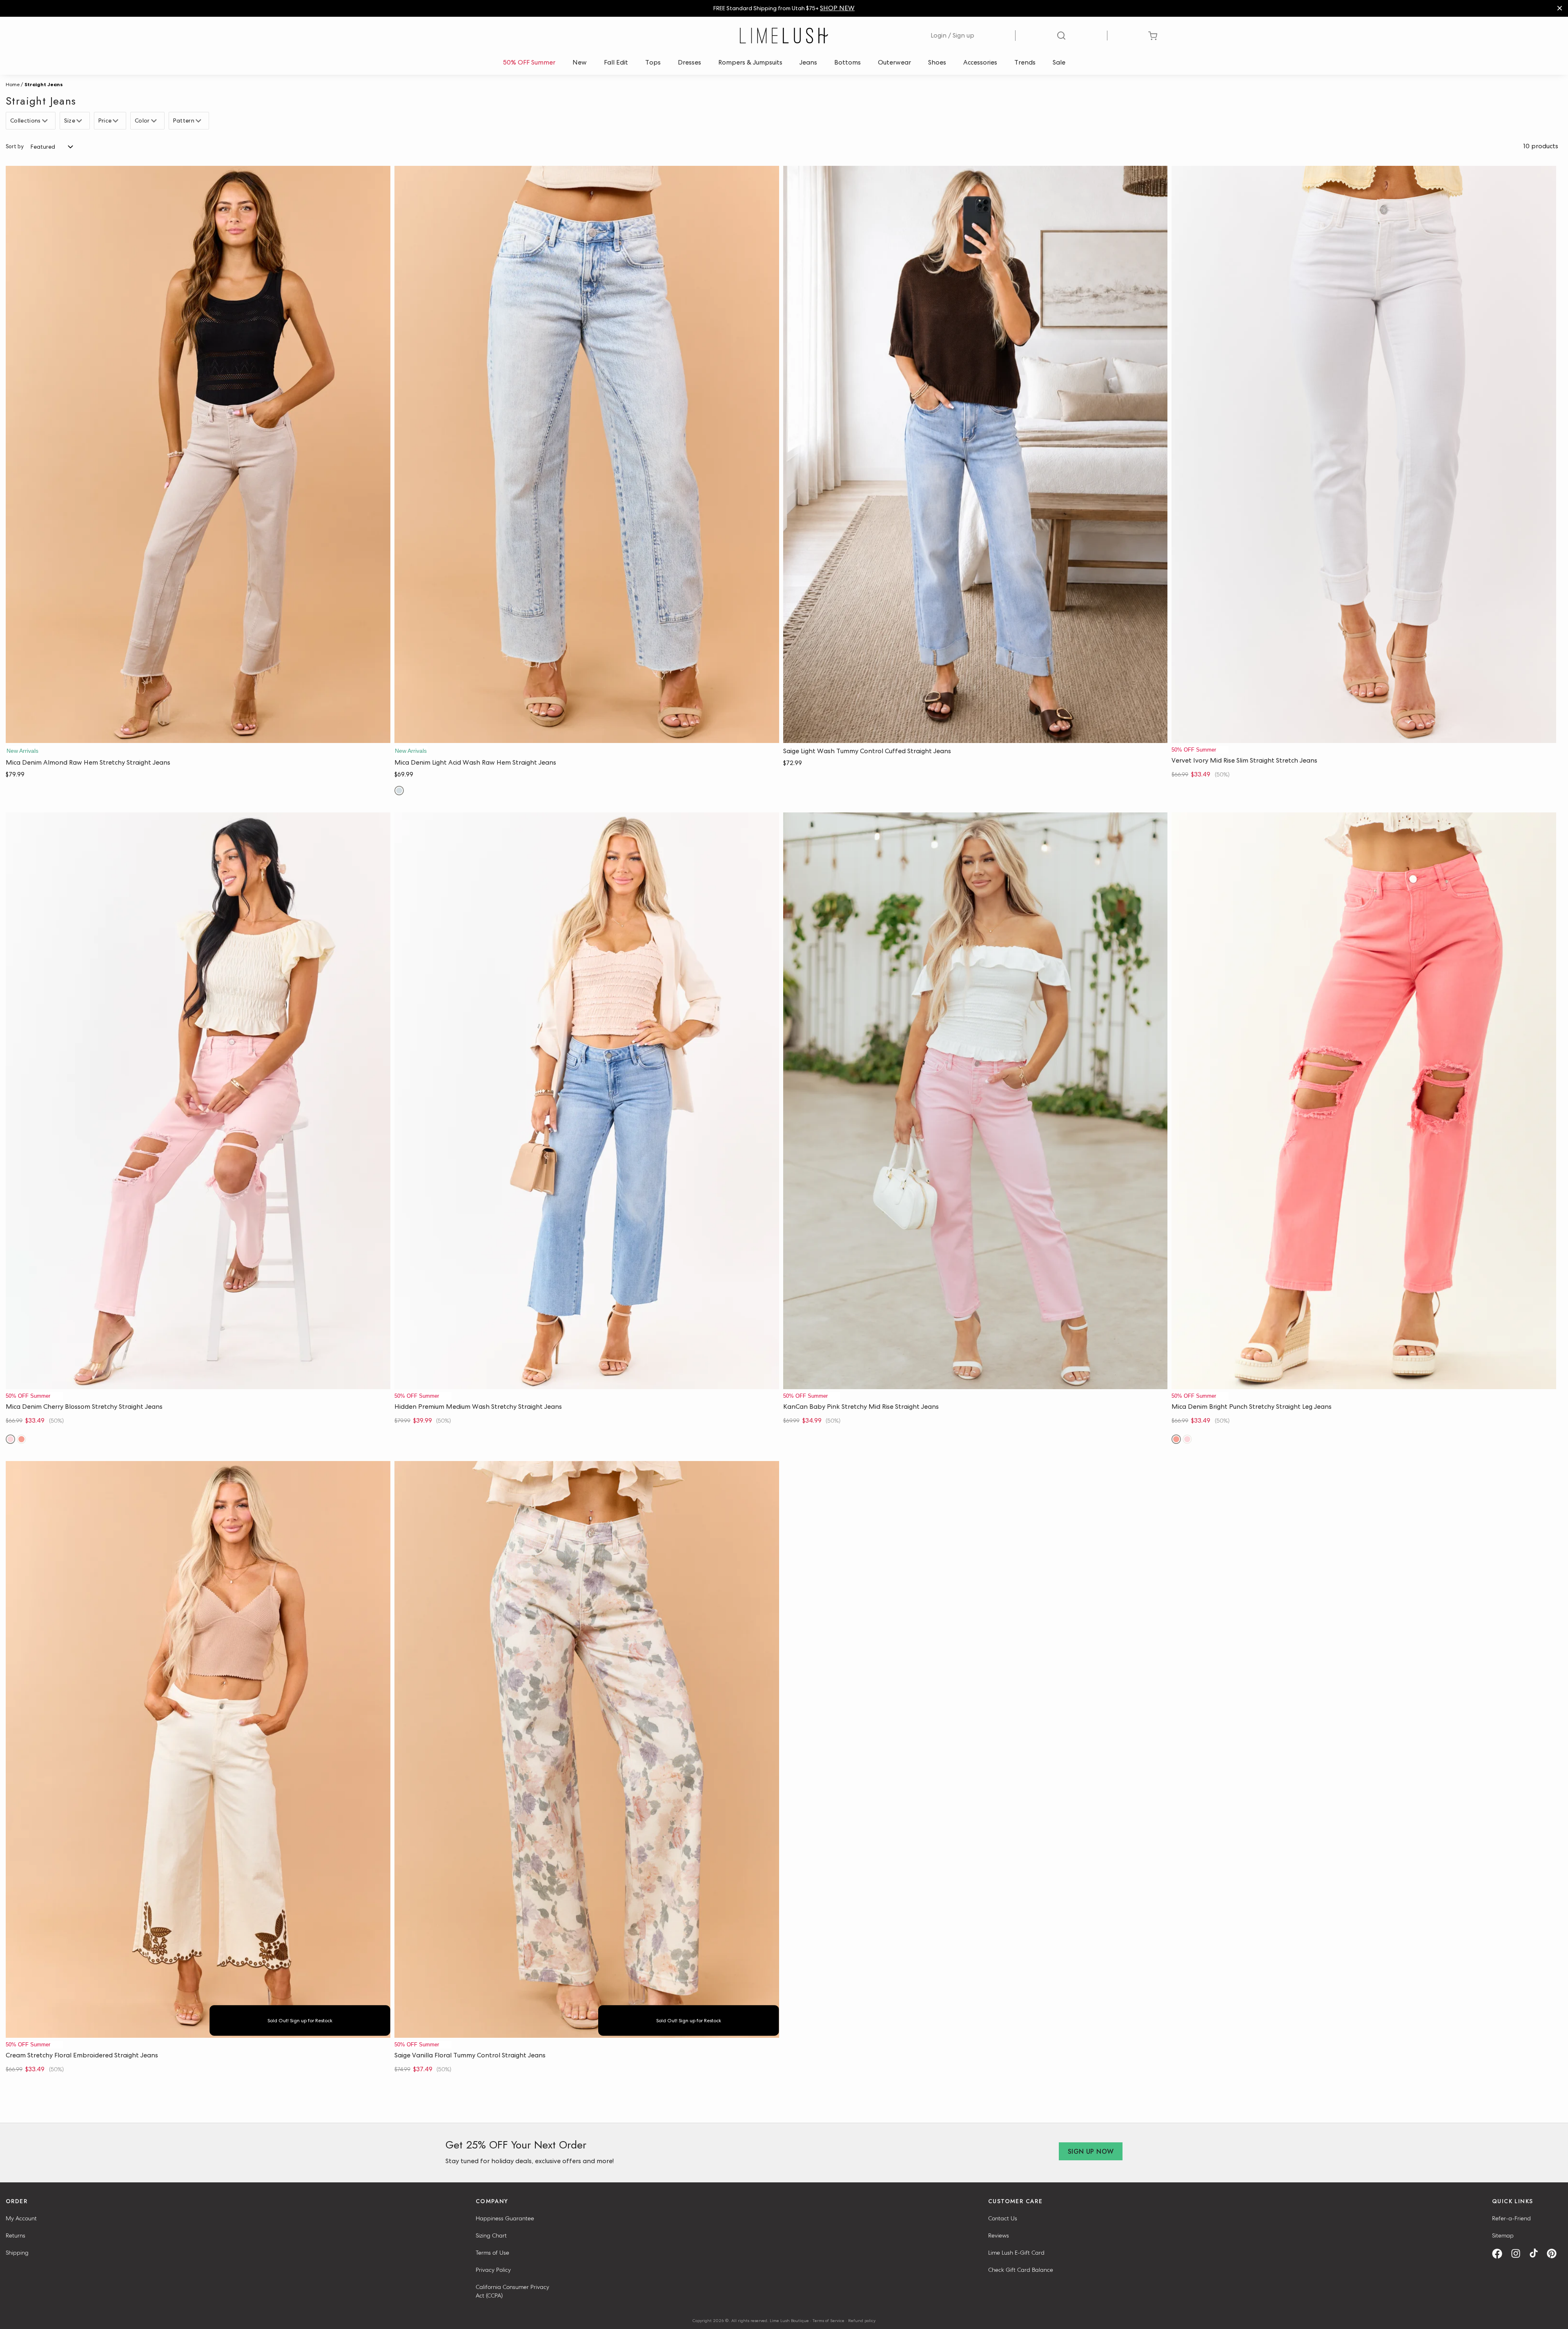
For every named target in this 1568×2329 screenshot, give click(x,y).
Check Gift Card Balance (1021, 2270)
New (580, 62)
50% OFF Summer (529, 62)
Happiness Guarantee (505, 2218)
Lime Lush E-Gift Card (1016, 2253)
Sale (1059, 62)
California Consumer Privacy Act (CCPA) (512, 2291)
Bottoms (847, 62)
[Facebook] (1500, 2254)
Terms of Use (492, 2253)
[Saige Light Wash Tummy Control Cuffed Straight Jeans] (976, 454)
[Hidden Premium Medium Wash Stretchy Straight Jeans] (587, 1101)
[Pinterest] (1555, 2254)
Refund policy (862, 2320)
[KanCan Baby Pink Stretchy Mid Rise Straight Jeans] (976, 1101)
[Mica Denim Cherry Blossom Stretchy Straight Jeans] (198, 1101)
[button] (198, 735)
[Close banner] (1560, 8)
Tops (653, 62)
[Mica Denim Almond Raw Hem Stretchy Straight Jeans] (198, 454)
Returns (16, 2235)
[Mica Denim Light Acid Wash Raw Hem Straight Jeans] (587, 454)
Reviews (999, 2235)
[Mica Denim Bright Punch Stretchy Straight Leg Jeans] (1364, 1101)
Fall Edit (616, 62)
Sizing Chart (491, 2235)
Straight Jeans (44, 85)
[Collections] (46, 121)
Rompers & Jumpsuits (750, 62)
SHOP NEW (837, 8)
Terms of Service (829, 2320)
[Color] (155, 121)
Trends (1025, 62)
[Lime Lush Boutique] (784, 36)
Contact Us (1003, 2218)
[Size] (80, 121)
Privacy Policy (493, 2270)
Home (13, 85)
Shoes (937, 62)
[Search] (1061, 36)
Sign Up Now (1091, 2152)
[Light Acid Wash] (399, 791)
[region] (784, 8)
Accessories (980, 62)
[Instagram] (1519, 2254)
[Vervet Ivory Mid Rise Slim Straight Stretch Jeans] (1364, 454)
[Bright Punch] (21, 1439)
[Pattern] (199, 121)
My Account (21, 2218)
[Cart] (1153, 36)
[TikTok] (1537, 2254)
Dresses (689, 62)
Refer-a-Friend (1511, 2218)
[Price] (117, 121)
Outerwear (894, 62)
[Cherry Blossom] (10, 1439)
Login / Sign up (952, 35)
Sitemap (1503, 2235)
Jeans (808, 62)
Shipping (17, 2253)
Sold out (198, 2030)
